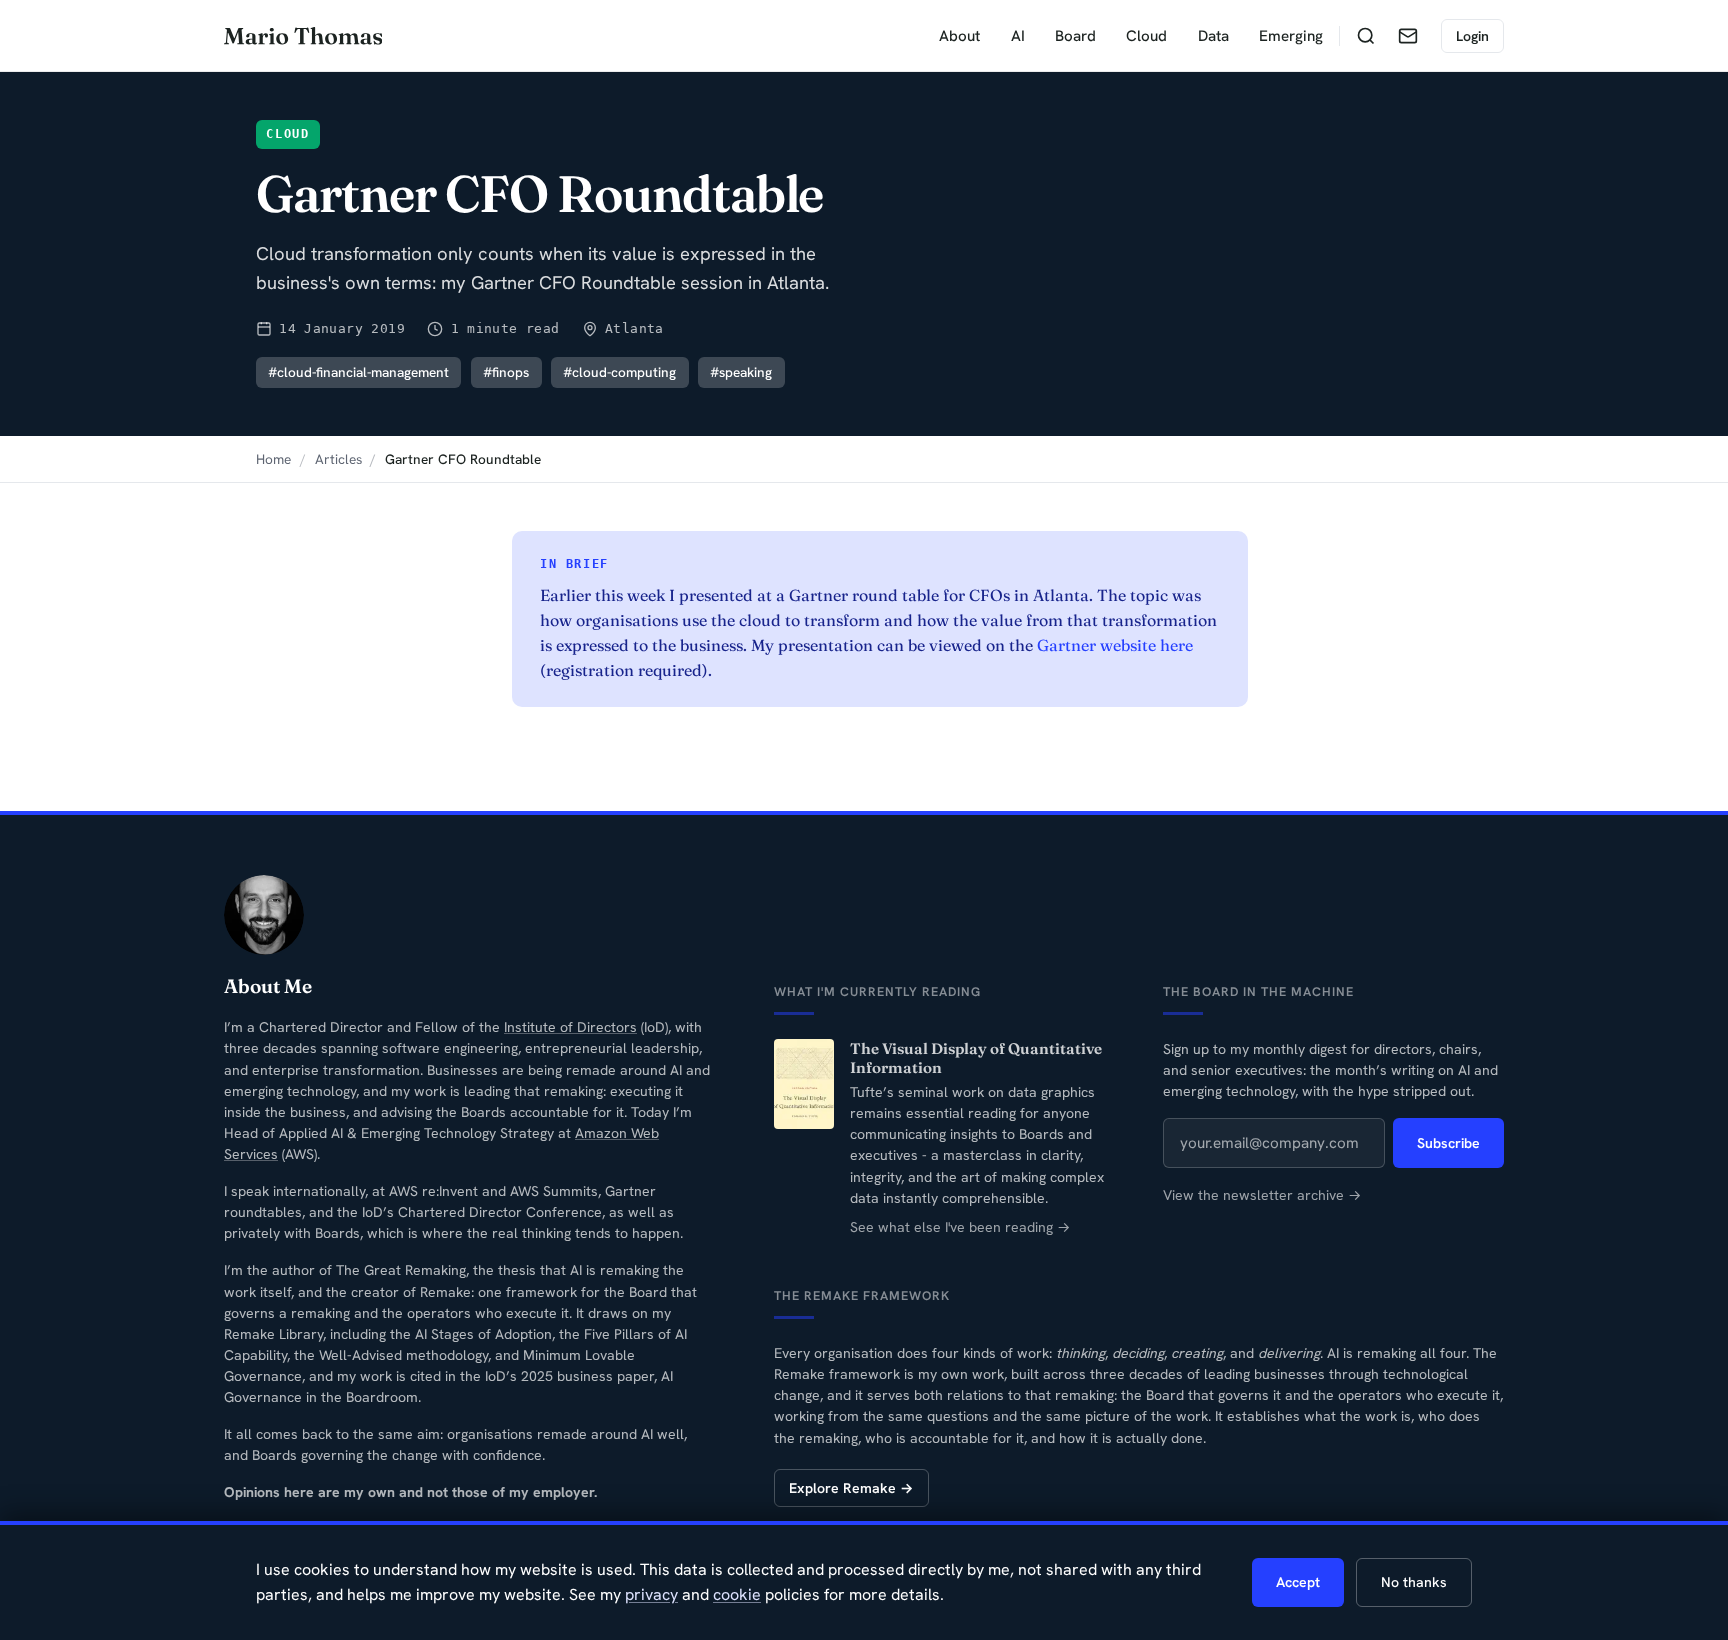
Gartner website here (1115, 645)
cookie (737, 1594)
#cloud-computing (619, 372)
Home (273, 459)
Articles (338, 459)
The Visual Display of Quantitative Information (976, 1058)
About (959, 36)
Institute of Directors (570, 1027)
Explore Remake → (851, 1488)
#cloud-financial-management (358, 372)
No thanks (1414, 1582)
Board (1075, 36)
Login (1472, 36)
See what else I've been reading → (960, 1227)
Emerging (1291, 36)
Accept (1298, 1582)
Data (1213, 36)
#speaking (741, 372)
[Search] (1366, 36)
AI (1018, 36)
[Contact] (1408, 36)
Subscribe (1448, 1143)
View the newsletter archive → (1262, 1195)
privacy (651, 1594)
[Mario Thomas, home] (303, 36)
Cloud (1146, 36)
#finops (506, 372)
